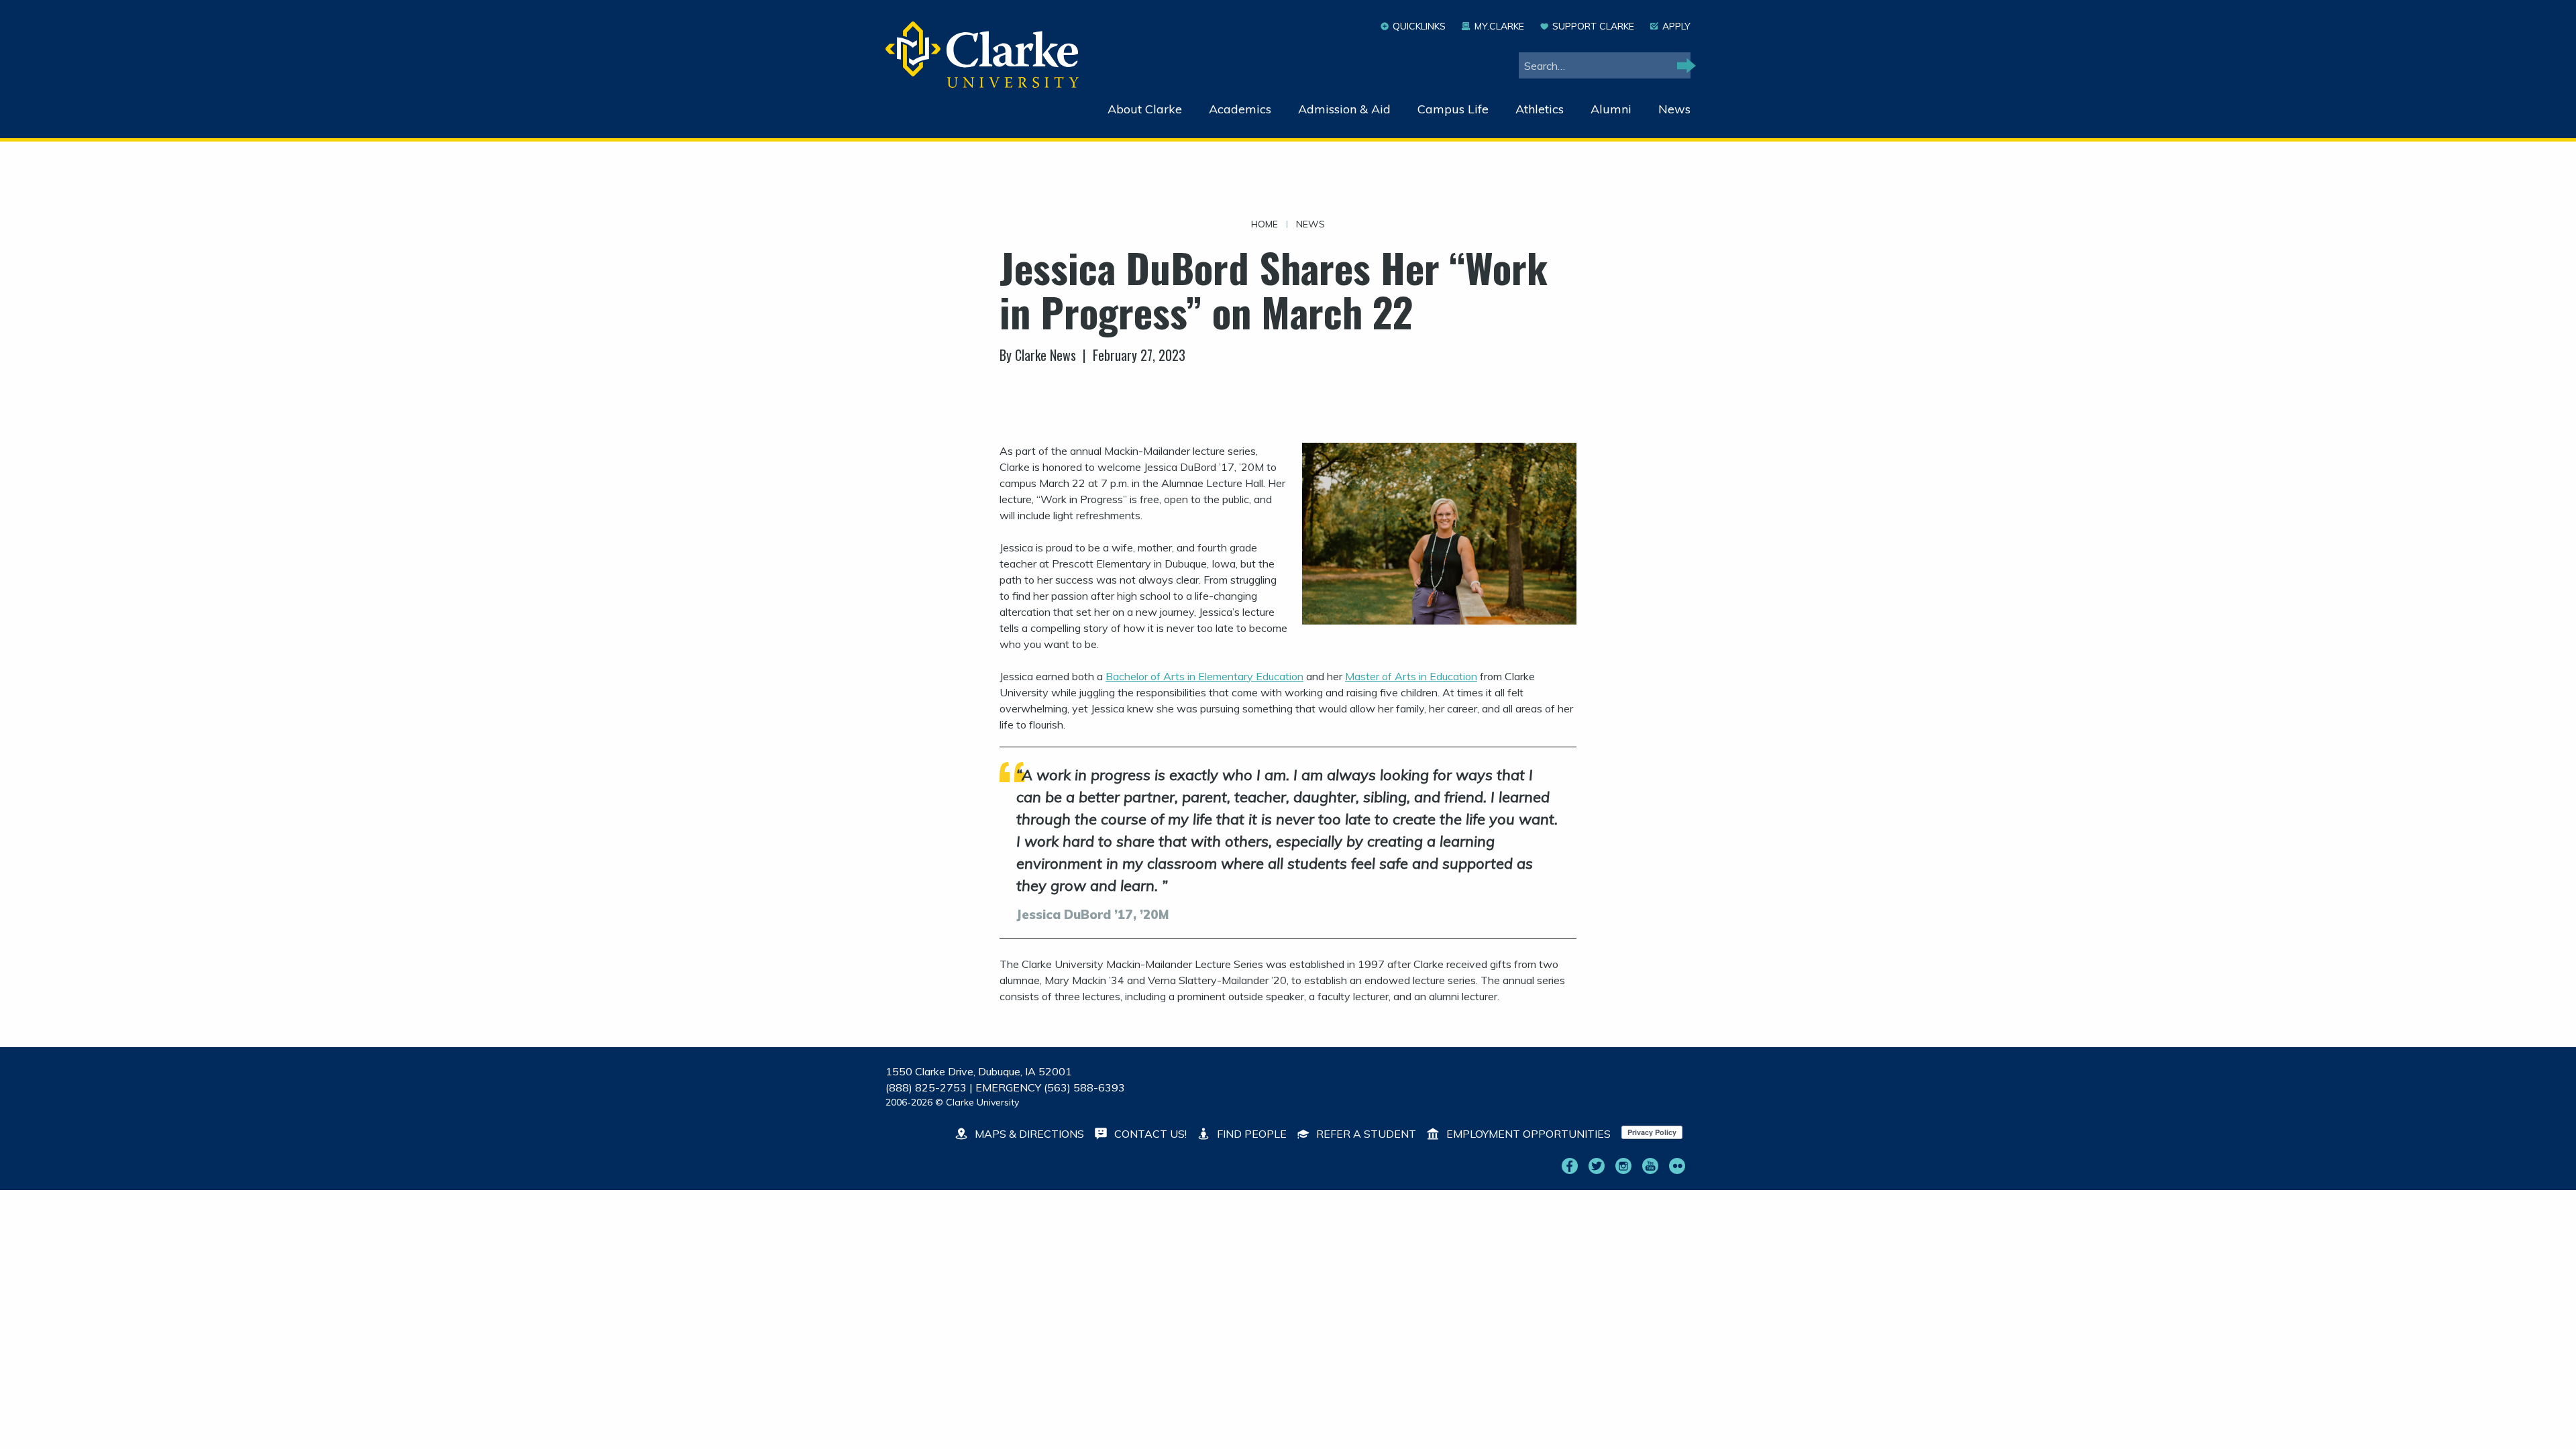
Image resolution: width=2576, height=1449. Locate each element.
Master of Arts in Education (1411, 676)
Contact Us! (1149, 1134)
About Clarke (1145, 109)
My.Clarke (1499, 26)
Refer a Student (1365, 1134)
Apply (1676, 26)
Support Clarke (1593, 26)
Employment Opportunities (1527, 1134)
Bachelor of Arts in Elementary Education (1204, 676)
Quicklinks (1419, 26)
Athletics (1540, 109)
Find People (1250, 1134)
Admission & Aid (1344, 109)
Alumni (1611, 109)
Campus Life (1453, 109)
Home (1265, 224)
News (1674, 109)
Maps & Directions (1028, 1134)
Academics (1240, 109)
